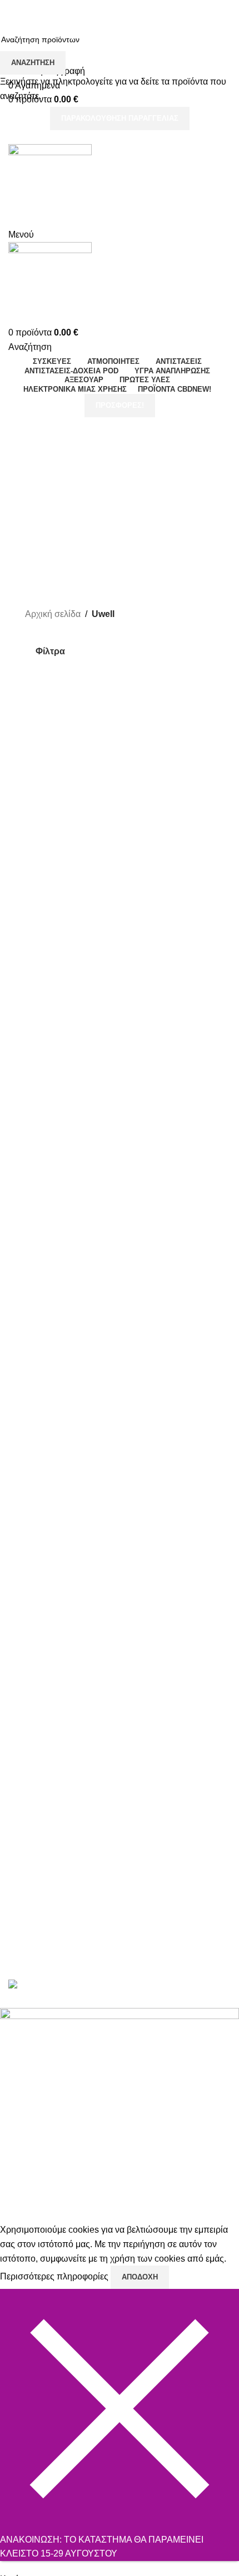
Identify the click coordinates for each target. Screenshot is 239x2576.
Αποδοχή (140, 2277)
